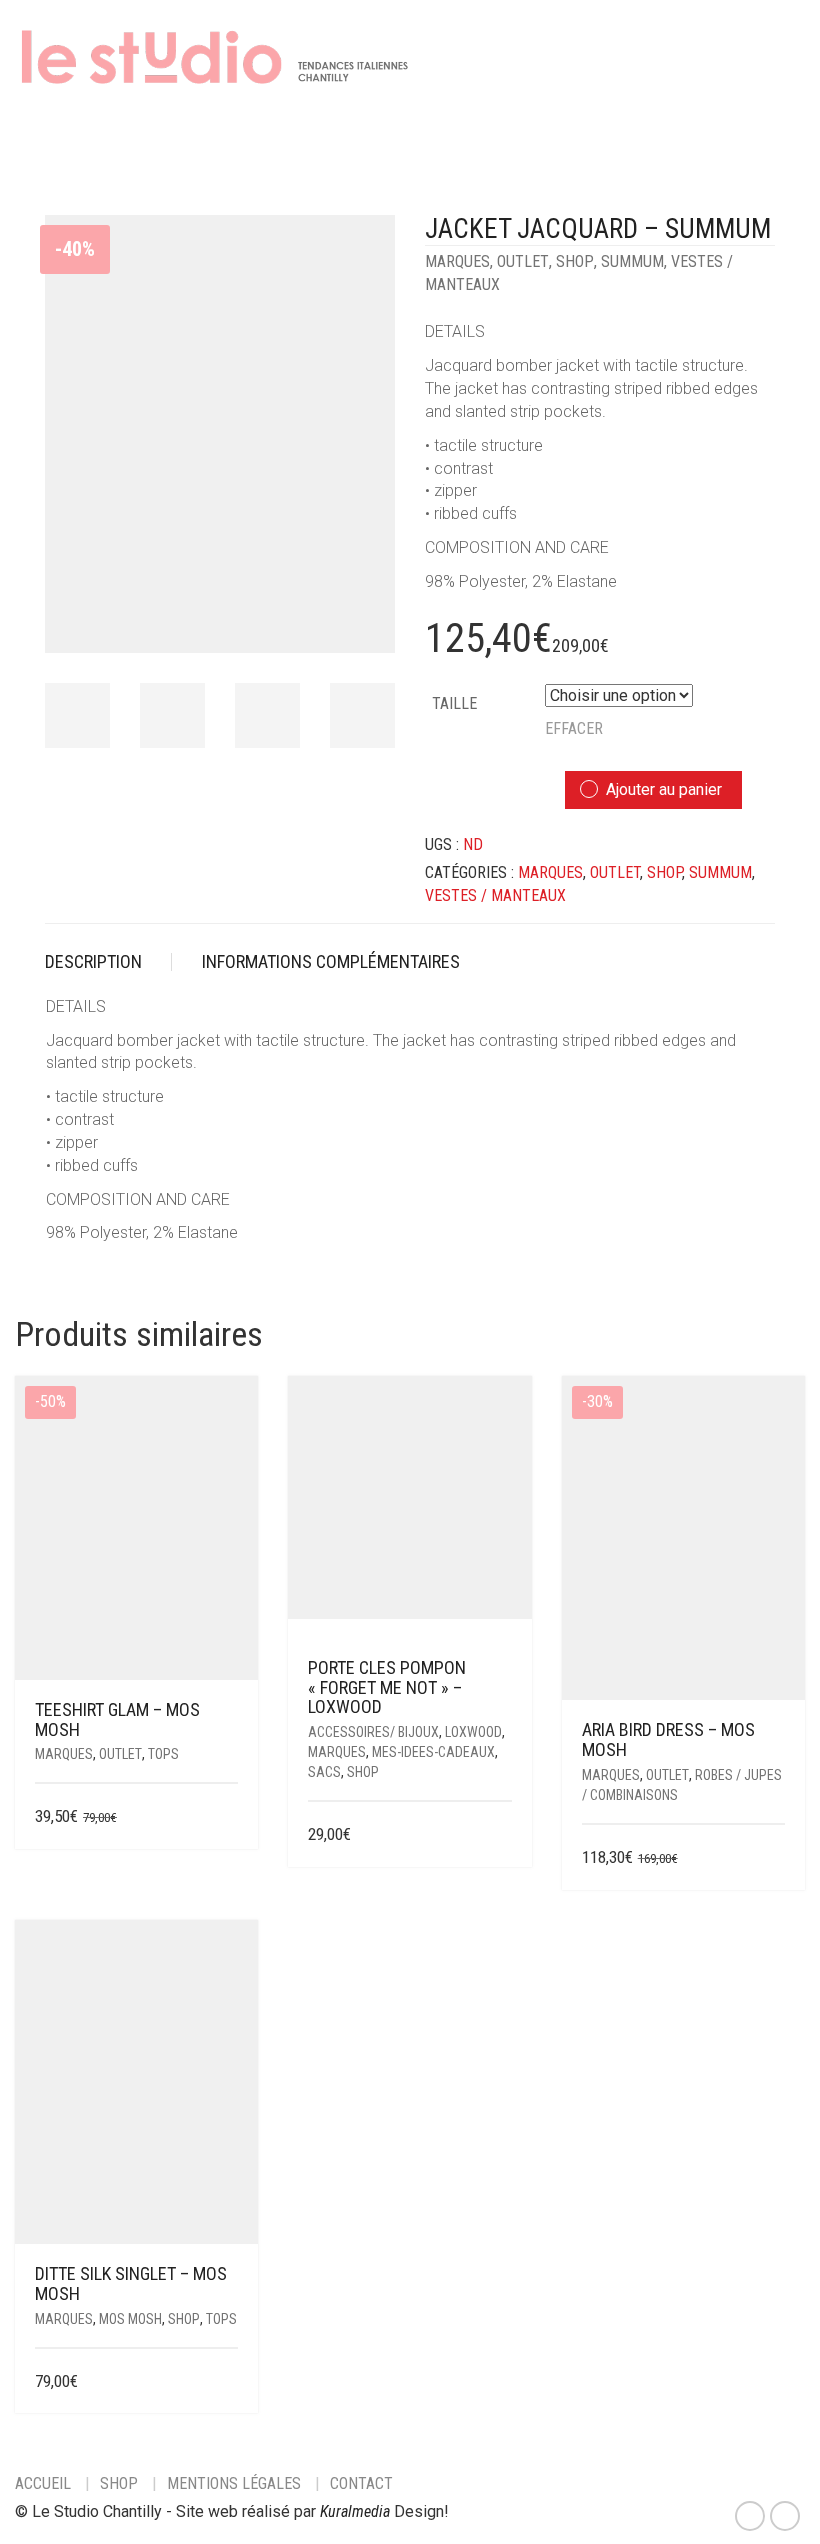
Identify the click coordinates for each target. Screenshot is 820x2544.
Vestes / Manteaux (495, 895)
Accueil (43, 2483)
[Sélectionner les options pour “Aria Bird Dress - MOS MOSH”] (772, 1858)
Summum (632, 261)
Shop (575, 261)
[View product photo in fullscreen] (362, 619)
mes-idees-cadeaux (433, 1752)
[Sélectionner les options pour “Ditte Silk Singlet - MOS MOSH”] (225, 2382)
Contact (361, 2483)
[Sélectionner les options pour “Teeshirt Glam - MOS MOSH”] (225, 1817)
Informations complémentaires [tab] (331, 961)
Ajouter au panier (664, 789)
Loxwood (473, 1732)
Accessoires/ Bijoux (373, 1732)
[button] (505, 1835)
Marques (457, 261)
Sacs (324, 1772)
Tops (163, 1754)
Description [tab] (93, 961)
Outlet (523, 261)
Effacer (574, 728)
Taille (454, 703)
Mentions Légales (234, 2483)
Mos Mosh (130, 2319)
